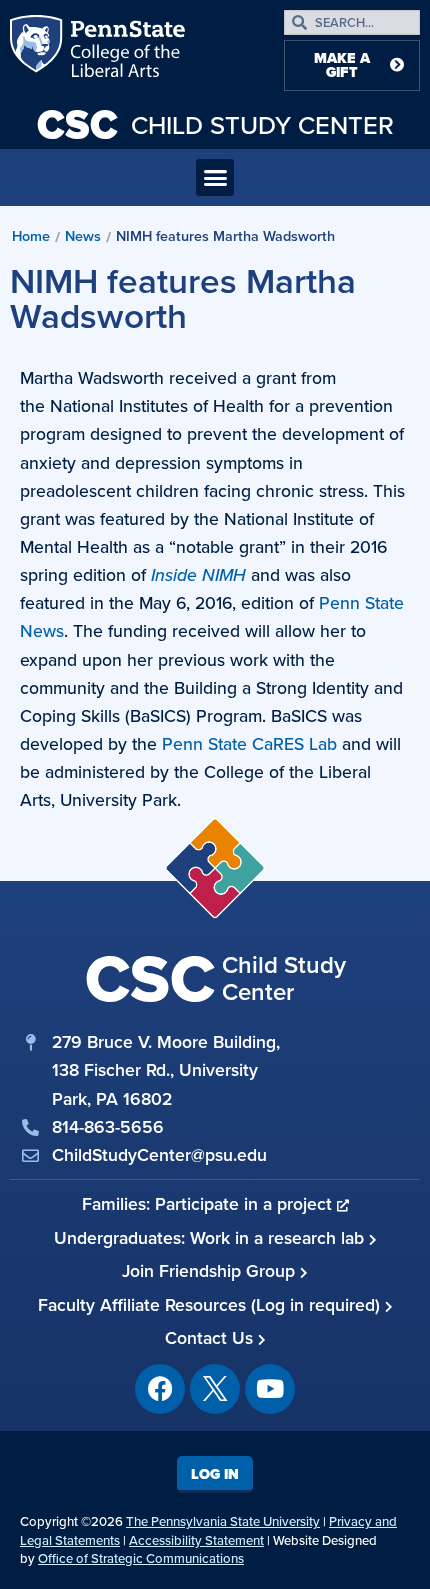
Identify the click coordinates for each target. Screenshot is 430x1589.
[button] (215, 178)
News (83, 236)
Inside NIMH (198, 574)
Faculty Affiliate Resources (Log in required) (211, 1305)
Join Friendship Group (211, 1271)
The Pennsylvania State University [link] (223, 1521)
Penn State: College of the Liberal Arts (125, 50)
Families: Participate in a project (209, 1204)
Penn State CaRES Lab (249, 744)
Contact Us (211, 1338)
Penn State (38, 50)
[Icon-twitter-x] (215, 1389)
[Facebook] (160, 1389)
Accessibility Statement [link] (196, 1540)
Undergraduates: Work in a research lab (211, 1238)
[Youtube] (270, 1389)
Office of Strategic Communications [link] (141, 1558)
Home (31, 236)
